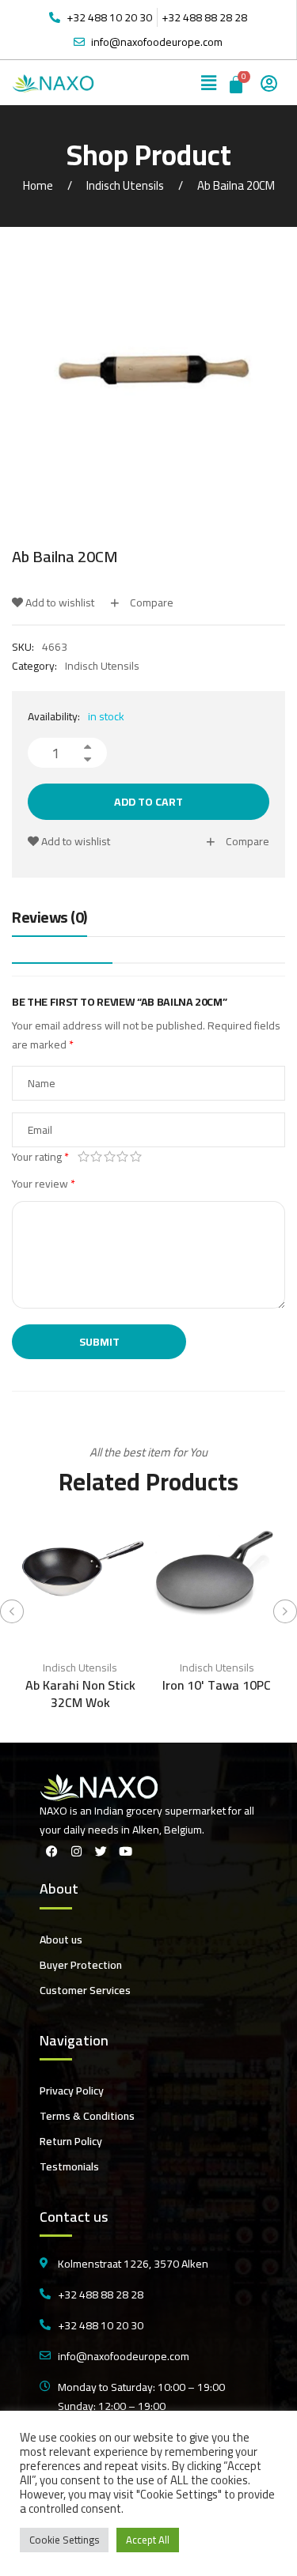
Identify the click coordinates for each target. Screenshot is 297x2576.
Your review (44, 1184)
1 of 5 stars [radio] (84, 1157)
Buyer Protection (81, 1965)
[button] (209, 83)
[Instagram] (76, 1851)
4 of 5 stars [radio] (123, 1157)
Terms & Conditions (87, 2116)
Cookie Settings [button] (64, 2540)
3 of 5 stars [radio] (110, 1157)
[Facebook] (51, 1851)
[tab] (49, 921)
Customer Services (85, 1990)
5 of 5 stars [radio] (136, 1157)
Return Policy (71, 2141)
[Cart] (237, 83)
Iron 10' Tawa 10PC (217, 1685)
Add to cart (148, 802)
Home (38, 185)
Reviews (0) (49, 918)
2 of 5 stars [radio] (97, 1157)
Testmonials (69, 2166)
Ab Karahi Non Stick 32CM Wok (80, 1694)
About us (61, 1940)
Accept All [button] (148, 2540)
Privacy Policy (72, 2091)
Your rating (40, 1157)
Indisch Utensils (125, 185)
